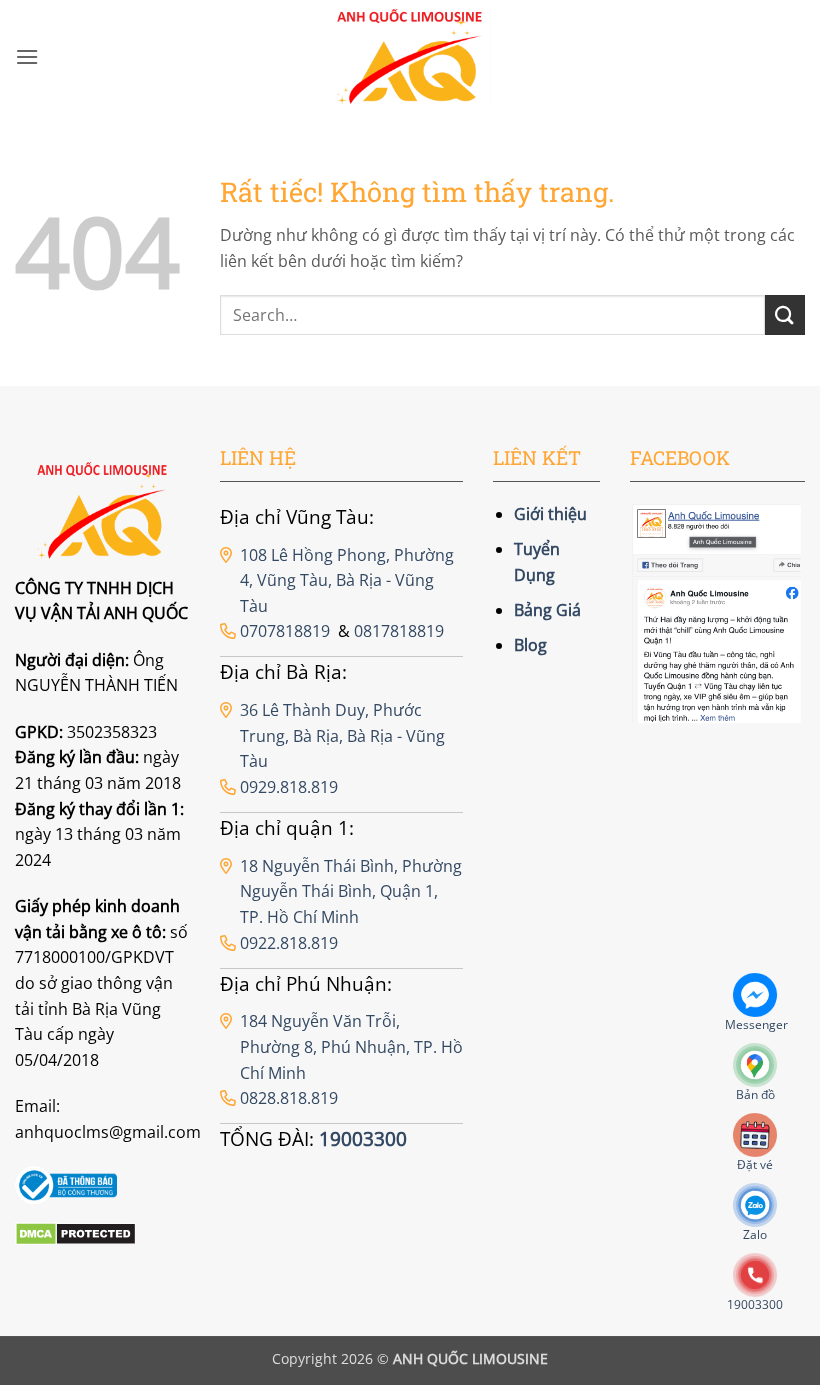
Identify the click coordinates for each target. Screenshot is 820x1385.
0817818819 (399, 631)
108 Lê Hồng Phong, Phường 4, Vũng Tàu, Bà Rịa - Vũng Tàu (347, 580)
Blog (530, 645)
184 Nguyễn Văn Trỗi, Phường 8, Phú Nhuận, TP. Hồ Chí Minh (351, 1046)
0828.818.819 (289, 1098)
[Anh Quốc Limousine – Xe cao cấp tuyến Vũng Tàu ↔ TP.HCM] (410, 57)
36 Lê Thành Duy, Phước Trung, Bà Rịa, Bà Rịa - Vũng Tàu (342, 735)
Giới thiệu (550, 514)
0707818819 (285, 631)
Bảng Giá (547, 610)
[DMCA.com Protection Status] (75, 1233)
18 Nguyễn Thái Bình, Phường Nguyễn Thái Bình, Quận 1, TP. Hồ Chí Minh (351, 891)
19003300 (363, 1138)
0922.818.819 (289, 943)
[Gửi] (785, 314)
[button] (27, 56)
